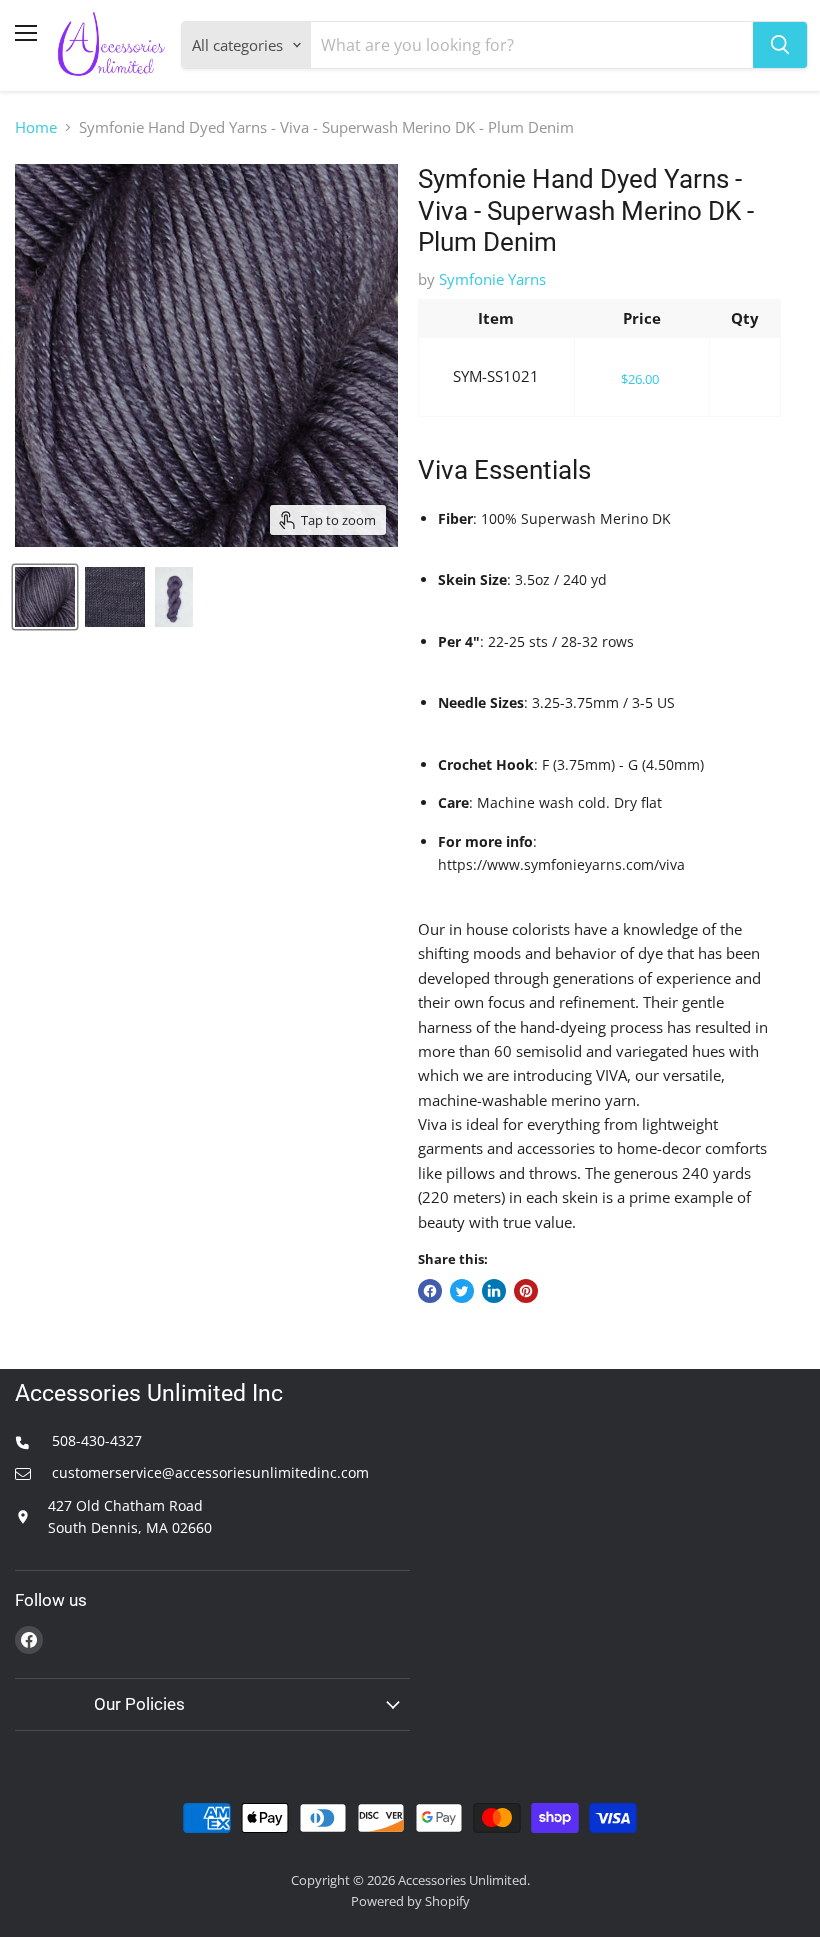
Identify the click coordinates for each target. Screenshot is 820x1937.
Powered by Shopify (410, 1901)
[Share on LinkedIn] (494, 1291)
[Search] (780, 45)
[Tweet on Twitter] (462, 1291)
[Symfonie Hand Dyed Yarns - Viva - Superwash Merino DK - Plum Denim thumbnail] (45, 597)
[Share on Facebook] (430, 1291)
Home (36, 127)
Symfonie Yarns (492, 279)
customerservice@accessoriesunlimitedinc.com (208, 1472)
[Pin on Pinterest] (526, 1291)
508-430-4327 (95, 1440)
